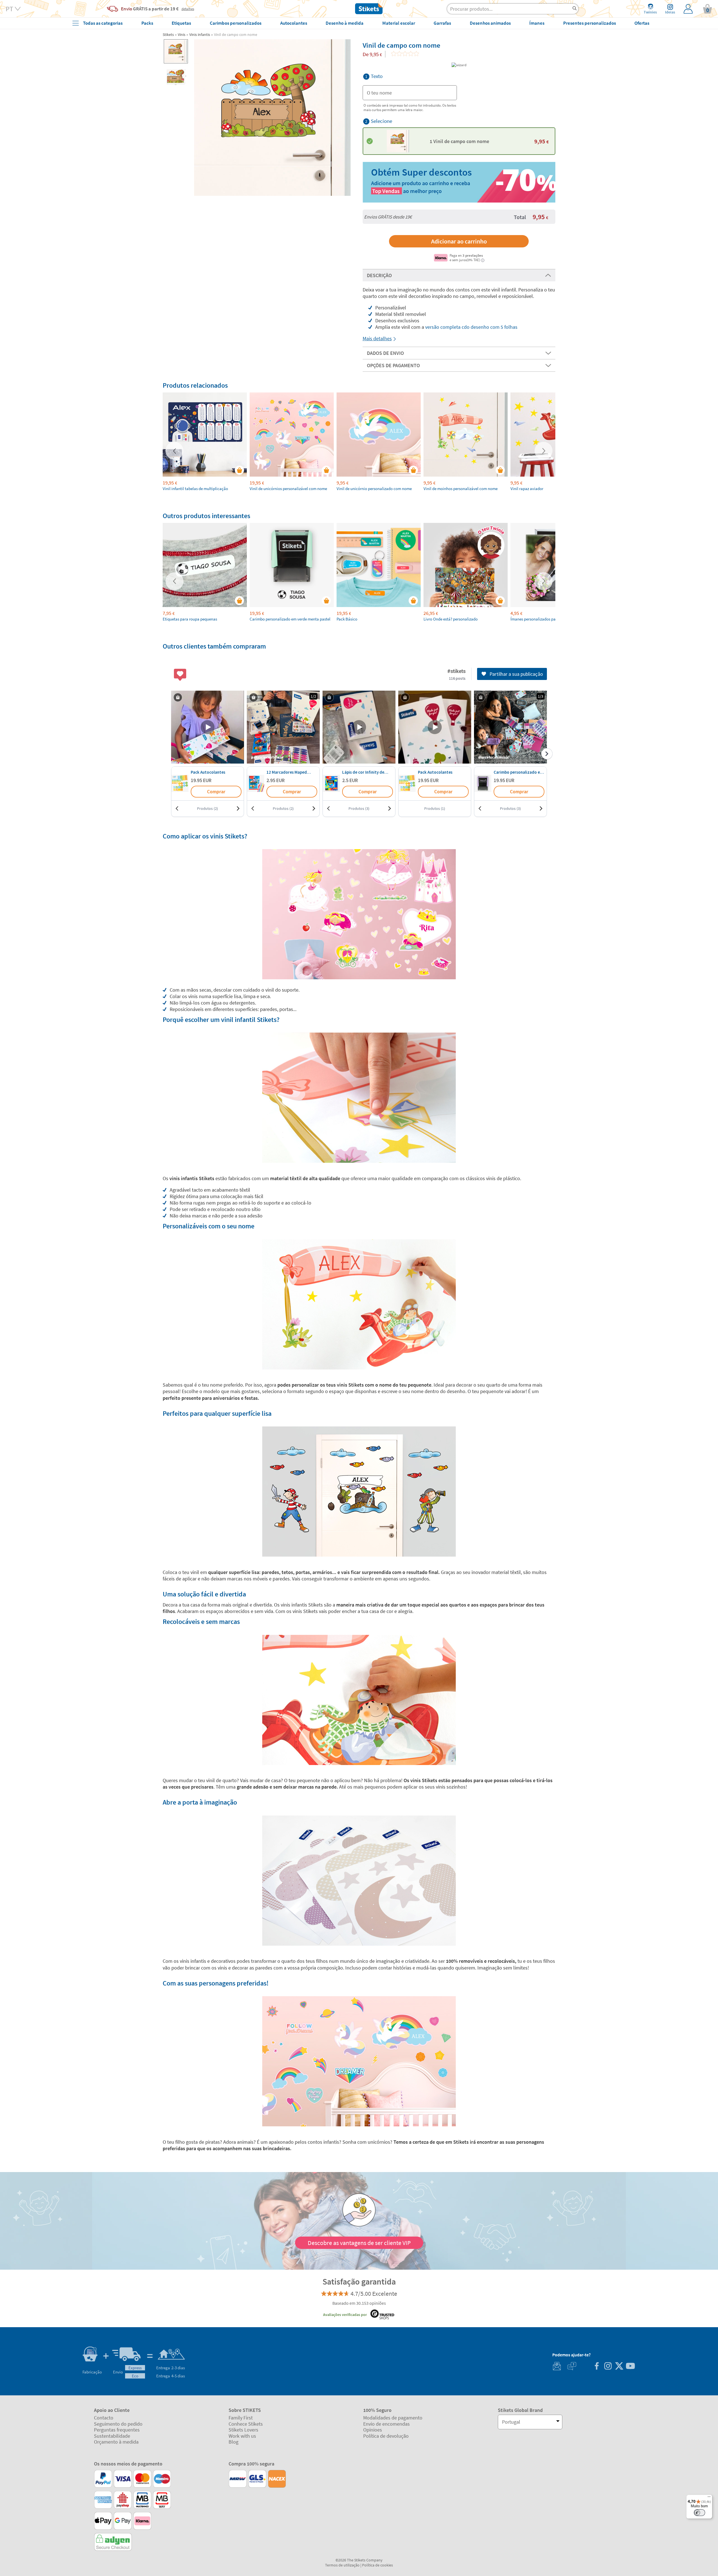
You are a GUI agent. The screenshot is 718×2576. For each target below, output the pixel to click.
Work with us (242, 2436)
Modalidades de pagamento (393, 2418)
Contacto (104, 2418)
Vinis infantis (200, 35)
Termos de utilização (342, 2565)
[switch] (699, 2513)
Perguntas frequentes (117, 2430)
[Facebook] (597, 2367)
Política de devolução (386, 2436)
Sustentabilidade (112, 2436)
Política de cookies (378, 2565)
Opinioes (373, 2430)
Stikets (168, 35)
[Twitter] (619, 2367)
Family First (241, 2418)
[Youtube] (630, 2367)
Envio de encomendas (386, 2424)
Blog (233, 2442)
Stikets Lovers (243, 2430)
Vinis (182, 35)
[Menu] (709, 2498)
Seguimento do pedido (118, 2424)
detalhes (188, 9)
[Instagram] (608, 2367)
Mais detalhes (377, 338)
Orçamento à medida (116, 2442)
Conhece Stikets (246, 2424)
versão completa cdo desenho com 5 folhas (471, 327)
